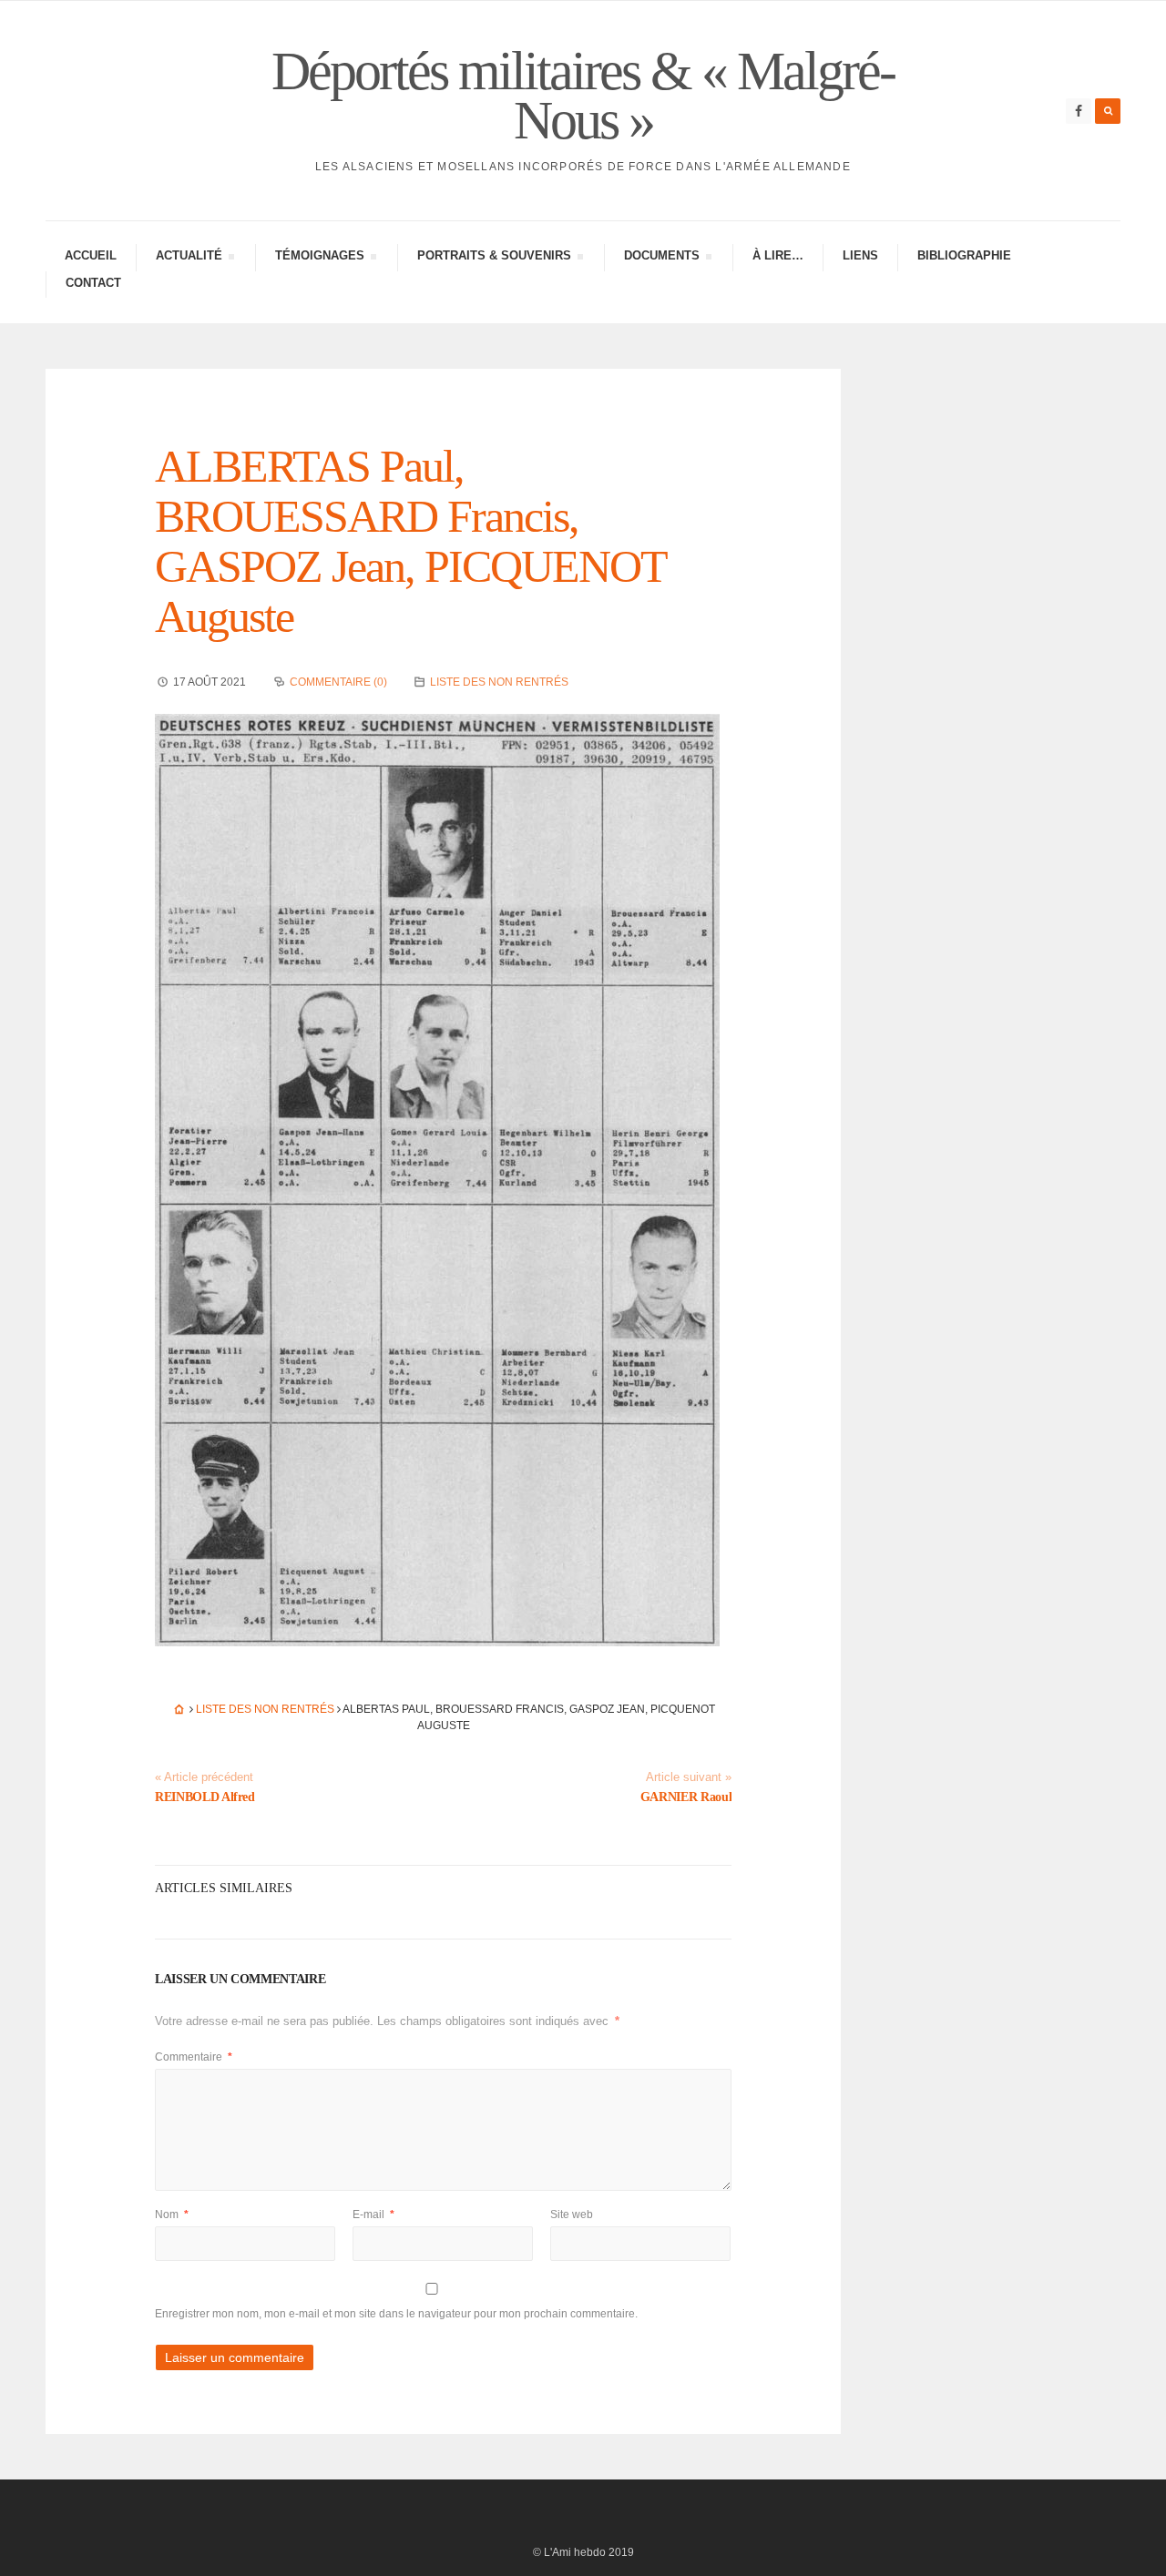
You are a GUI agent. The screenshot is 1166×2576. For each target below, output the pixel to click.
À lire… (778, 255)
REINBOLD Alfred (205, 1797)
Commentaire (194, 2057)
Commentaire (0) (338, 682)
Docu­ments (661, 258)
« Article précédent (204, 1777)
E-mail (373, 2215)
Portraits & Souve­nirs (494, 258)
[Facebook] (1079, 111)
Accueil (91, 255)
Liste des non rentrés (499, 682)
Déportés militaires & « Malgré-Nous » (583, 96)
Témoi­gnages (319, 258)
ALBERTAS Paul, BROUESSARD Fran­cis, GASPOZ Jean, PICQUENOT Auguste (410, 541)
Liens (860, 255)
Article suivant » (689, 1777)
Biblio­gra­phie (964, 255)
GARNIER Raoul (686, 1797)
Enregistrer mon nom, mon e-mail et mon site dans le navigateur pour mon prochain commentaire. (396, 2314)
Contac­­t (93, 283)
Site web (572, 2215)
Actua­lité (189, 258)
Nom (172, 2215)
